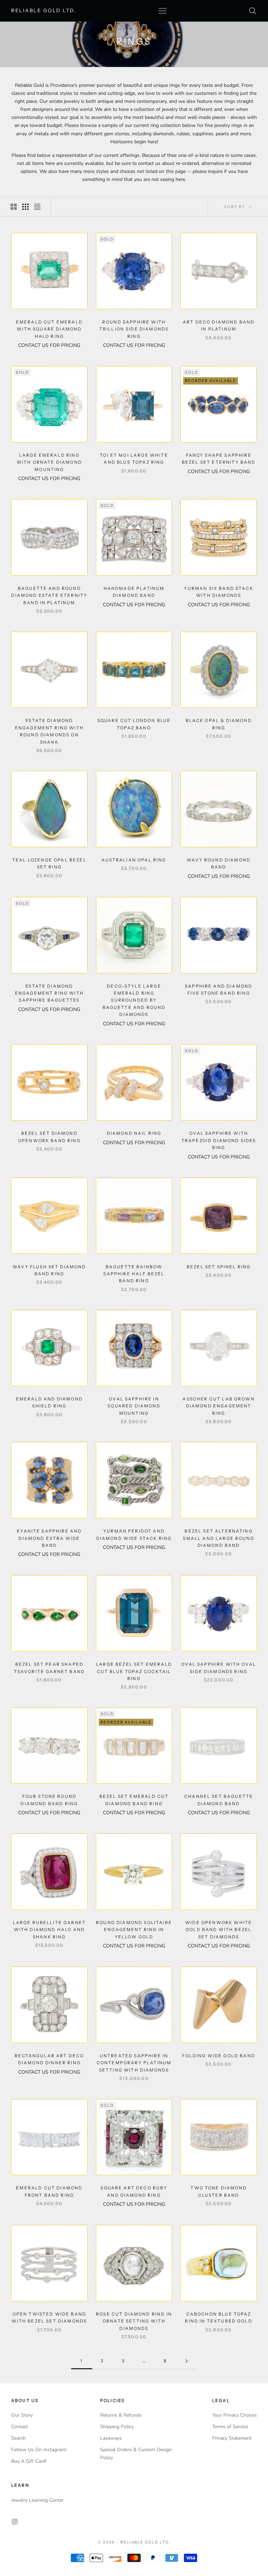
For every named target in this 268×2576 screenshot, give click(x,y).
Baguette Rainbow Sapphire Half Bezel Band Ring (134, 1274)
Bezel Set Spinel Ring (219, 1267)
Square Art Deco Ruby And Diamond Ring (134, 2191)
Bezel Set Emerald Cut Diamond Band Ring (134, 1800)
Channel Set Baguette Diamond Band (219, 1800)
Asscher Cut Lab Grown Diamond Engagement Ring (218, 1406)
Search (18, 2438)
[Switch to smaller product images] (25, 207)
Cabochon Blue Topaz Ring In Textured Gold (218, 2317)
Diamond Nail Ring (134, 1133)
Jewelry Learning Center (37, 2500)
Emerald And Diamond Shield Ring (49, 1402)
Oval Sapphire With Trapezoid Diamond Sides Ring (219, 1140)
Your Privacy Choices (234, 2415)
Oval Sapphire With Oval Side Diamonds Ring (219, 1668)
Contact (20, 2427)
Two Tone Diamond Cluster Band (219, 2191)
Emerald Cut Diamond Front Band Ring (49, 2191)
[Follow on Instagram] (15, 2522)
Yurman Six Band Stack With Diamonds (218, 592)
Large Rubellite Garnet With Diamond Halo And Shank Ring (50, 1930)
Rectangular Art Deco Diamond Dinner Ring (49, 2059)
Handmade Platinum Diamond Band (134, 592)
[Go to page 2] (186, 2361)
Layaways (111, 2438)
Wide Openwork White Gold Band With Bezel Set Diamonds (219, 1930)
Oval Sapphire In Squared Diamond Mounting (134, 1406)
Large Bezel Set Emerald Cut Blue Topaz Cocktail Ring (134, 1671)
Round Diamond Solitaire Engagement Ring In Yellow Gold (134, 1930)
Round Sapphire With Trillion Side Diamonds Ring (134, 329)
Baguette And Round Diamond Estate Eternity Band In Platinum (49, 595)
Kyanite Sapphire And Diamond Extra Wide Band (49, 1538)
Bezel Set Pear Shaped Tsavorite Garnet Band (49, 1668)
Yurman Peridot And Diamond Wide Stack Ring (134, 1534)
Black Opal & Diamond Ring (219, 724)
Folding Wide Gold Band (219, 2056)
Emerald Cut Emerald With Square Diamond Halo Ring (49, 329)
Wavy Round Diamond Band (219, 863)
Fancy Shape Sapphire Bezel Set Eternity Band (219, 459)
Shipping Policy (117, 2427)
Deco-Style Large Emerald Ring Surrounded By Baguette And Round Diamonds (134, 1000)
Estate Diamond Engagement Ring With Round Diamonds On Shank (49, 731)
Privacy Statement (232, 2438)
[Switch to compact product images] (37, 207)
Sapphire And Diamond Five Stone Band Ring (219, 990)
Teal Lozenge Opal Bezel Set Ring (49, 863)
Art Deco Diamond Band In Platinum (219, 325)
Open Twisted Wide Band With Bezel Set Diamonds (49, 2317)
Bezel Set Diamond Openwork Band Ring (49, 1137)
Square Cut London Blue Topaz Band (134, 724)
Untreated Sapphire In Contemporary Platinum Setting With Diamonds (134, 2063)
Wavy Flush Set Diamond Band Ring (49, 1270)
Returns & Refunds (121, 2415)
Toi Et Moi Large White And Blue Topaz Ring (134, 459)
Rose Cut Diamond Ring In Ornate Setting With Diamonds (134, 2321)
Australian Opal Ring (134, 860)
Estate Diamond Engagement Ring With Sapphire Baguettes (49, 993)
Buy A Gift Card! (29, 2461)
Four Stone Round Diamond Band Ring (49, 1800)
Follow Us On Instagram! (39, 2450)
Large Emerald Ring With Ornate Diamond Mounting (49, 462)
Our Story (22, 2415)
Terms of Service (230, 2427)
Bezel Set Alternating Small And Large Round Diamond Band (218, 1538)
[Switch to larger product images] (14, 207)
